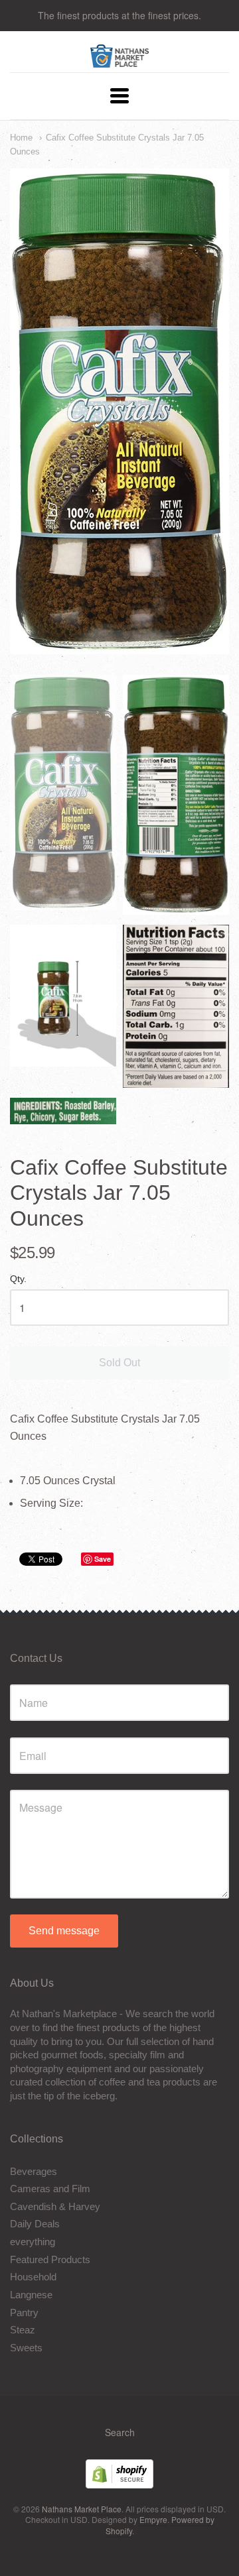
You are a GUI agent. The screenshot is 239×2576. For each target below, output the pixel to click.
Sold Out (119, 1363)
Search (120, 2432)
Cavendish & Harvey (55, 2206)
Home (21, 138)
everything (33, 2242)
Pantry (24, 2313)
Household (33, 2277)
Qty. (18, 1279)
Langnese (31, 2295)
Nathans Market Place (82, 2509)
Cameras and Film (50, 2189)
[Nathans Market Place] (120, 61)
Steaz (23, 2330)
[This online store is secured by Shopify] (119, 2484)
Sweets (26, 2348)
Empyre (153, 2519)
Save (103, 1559)
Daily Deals (35, 2224)
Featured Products (50, 2259)
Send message (64, 1931)
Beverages (34, 2171)
